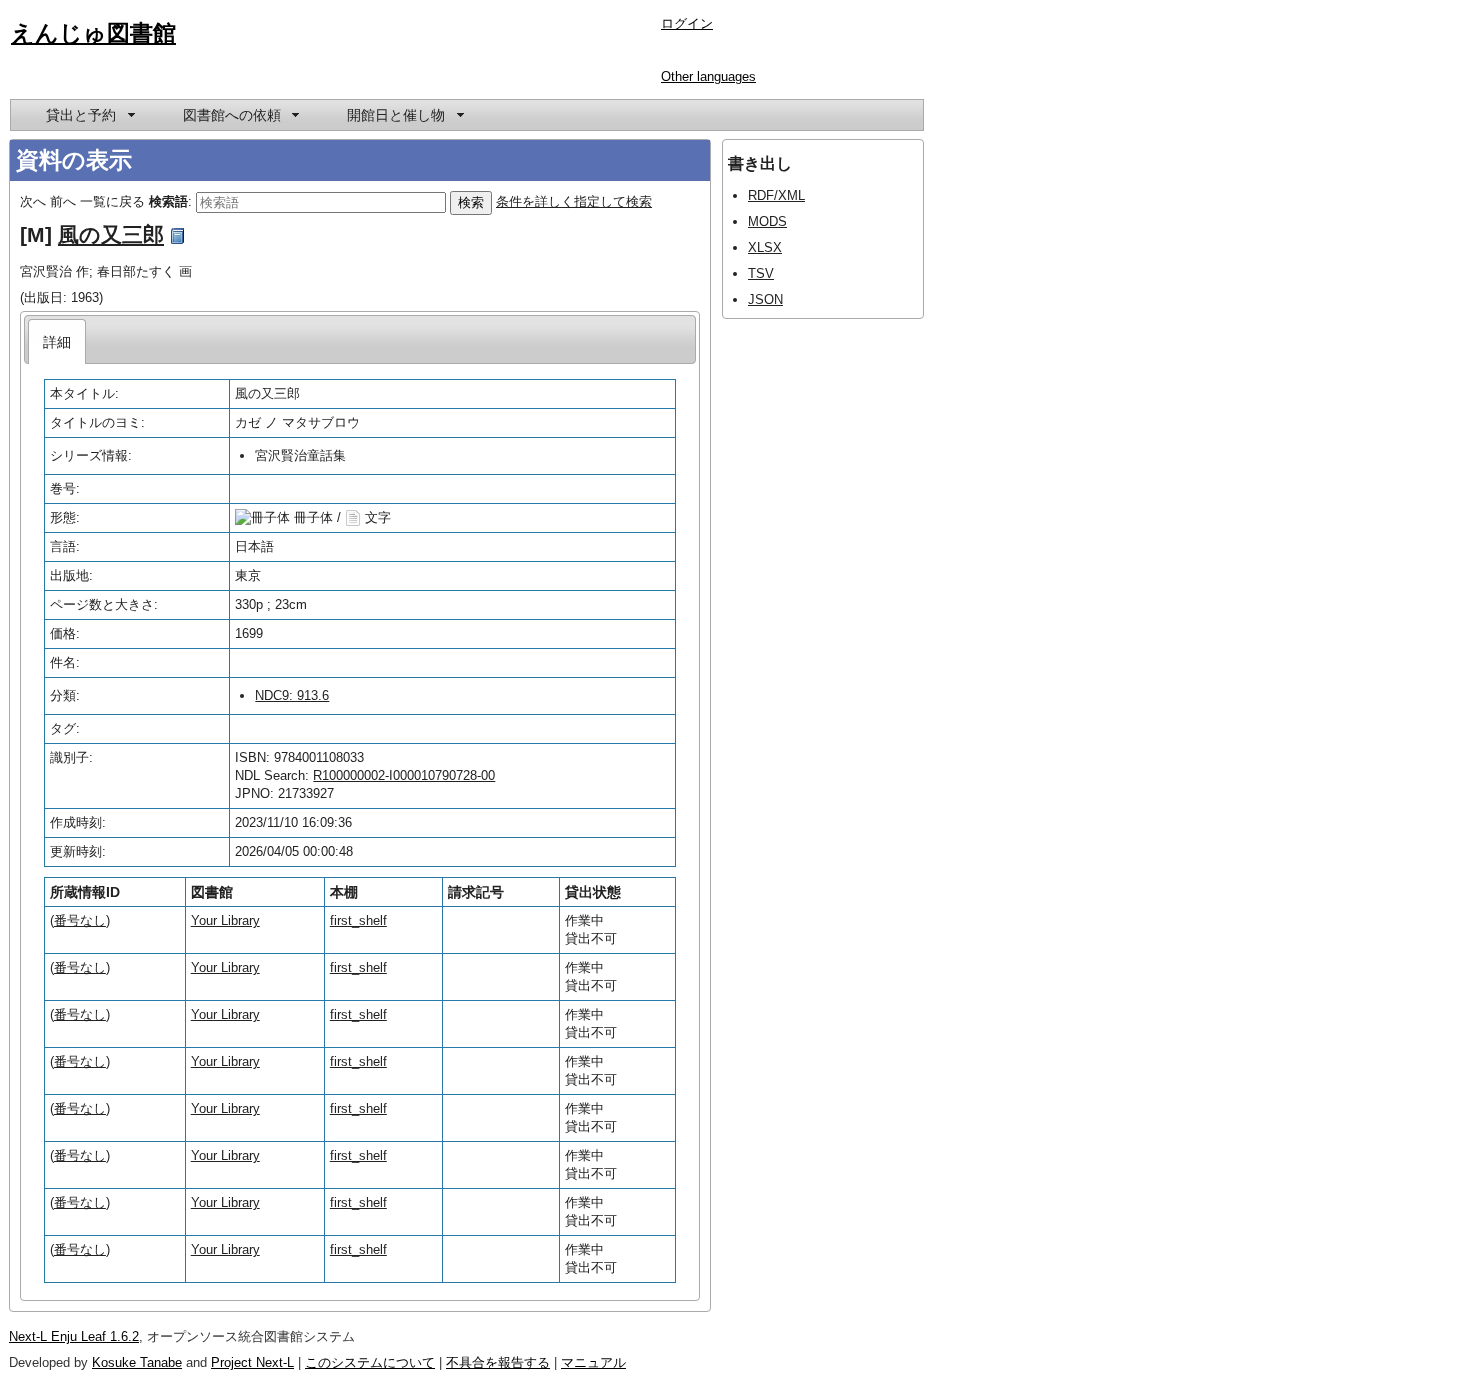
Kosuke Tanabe (137, 1362)
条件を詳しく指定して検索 (574, 201)
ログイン (687, 23)
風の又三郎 (111, 234)
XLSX (765, 247)
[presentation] (57, 341)
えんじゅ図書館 (93, 33)
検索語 (168, 201)
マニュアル (593, 1362)
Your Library (225, 920)
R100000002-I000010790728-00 (404, 775)
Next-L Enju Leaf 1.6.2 (74, 1336)
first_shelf (358, 920)
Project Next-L (252, 1362)
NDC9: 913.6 (292, 695)
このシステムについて (370, 1362)
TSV (761, 273)
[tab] (57, 341)
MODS (767, 221)
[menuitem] (89, 115)
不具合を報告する (498, 1362)
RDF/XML (776, 195)
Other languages (708, 76)
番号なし (80, 920)
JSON (765, 299)
